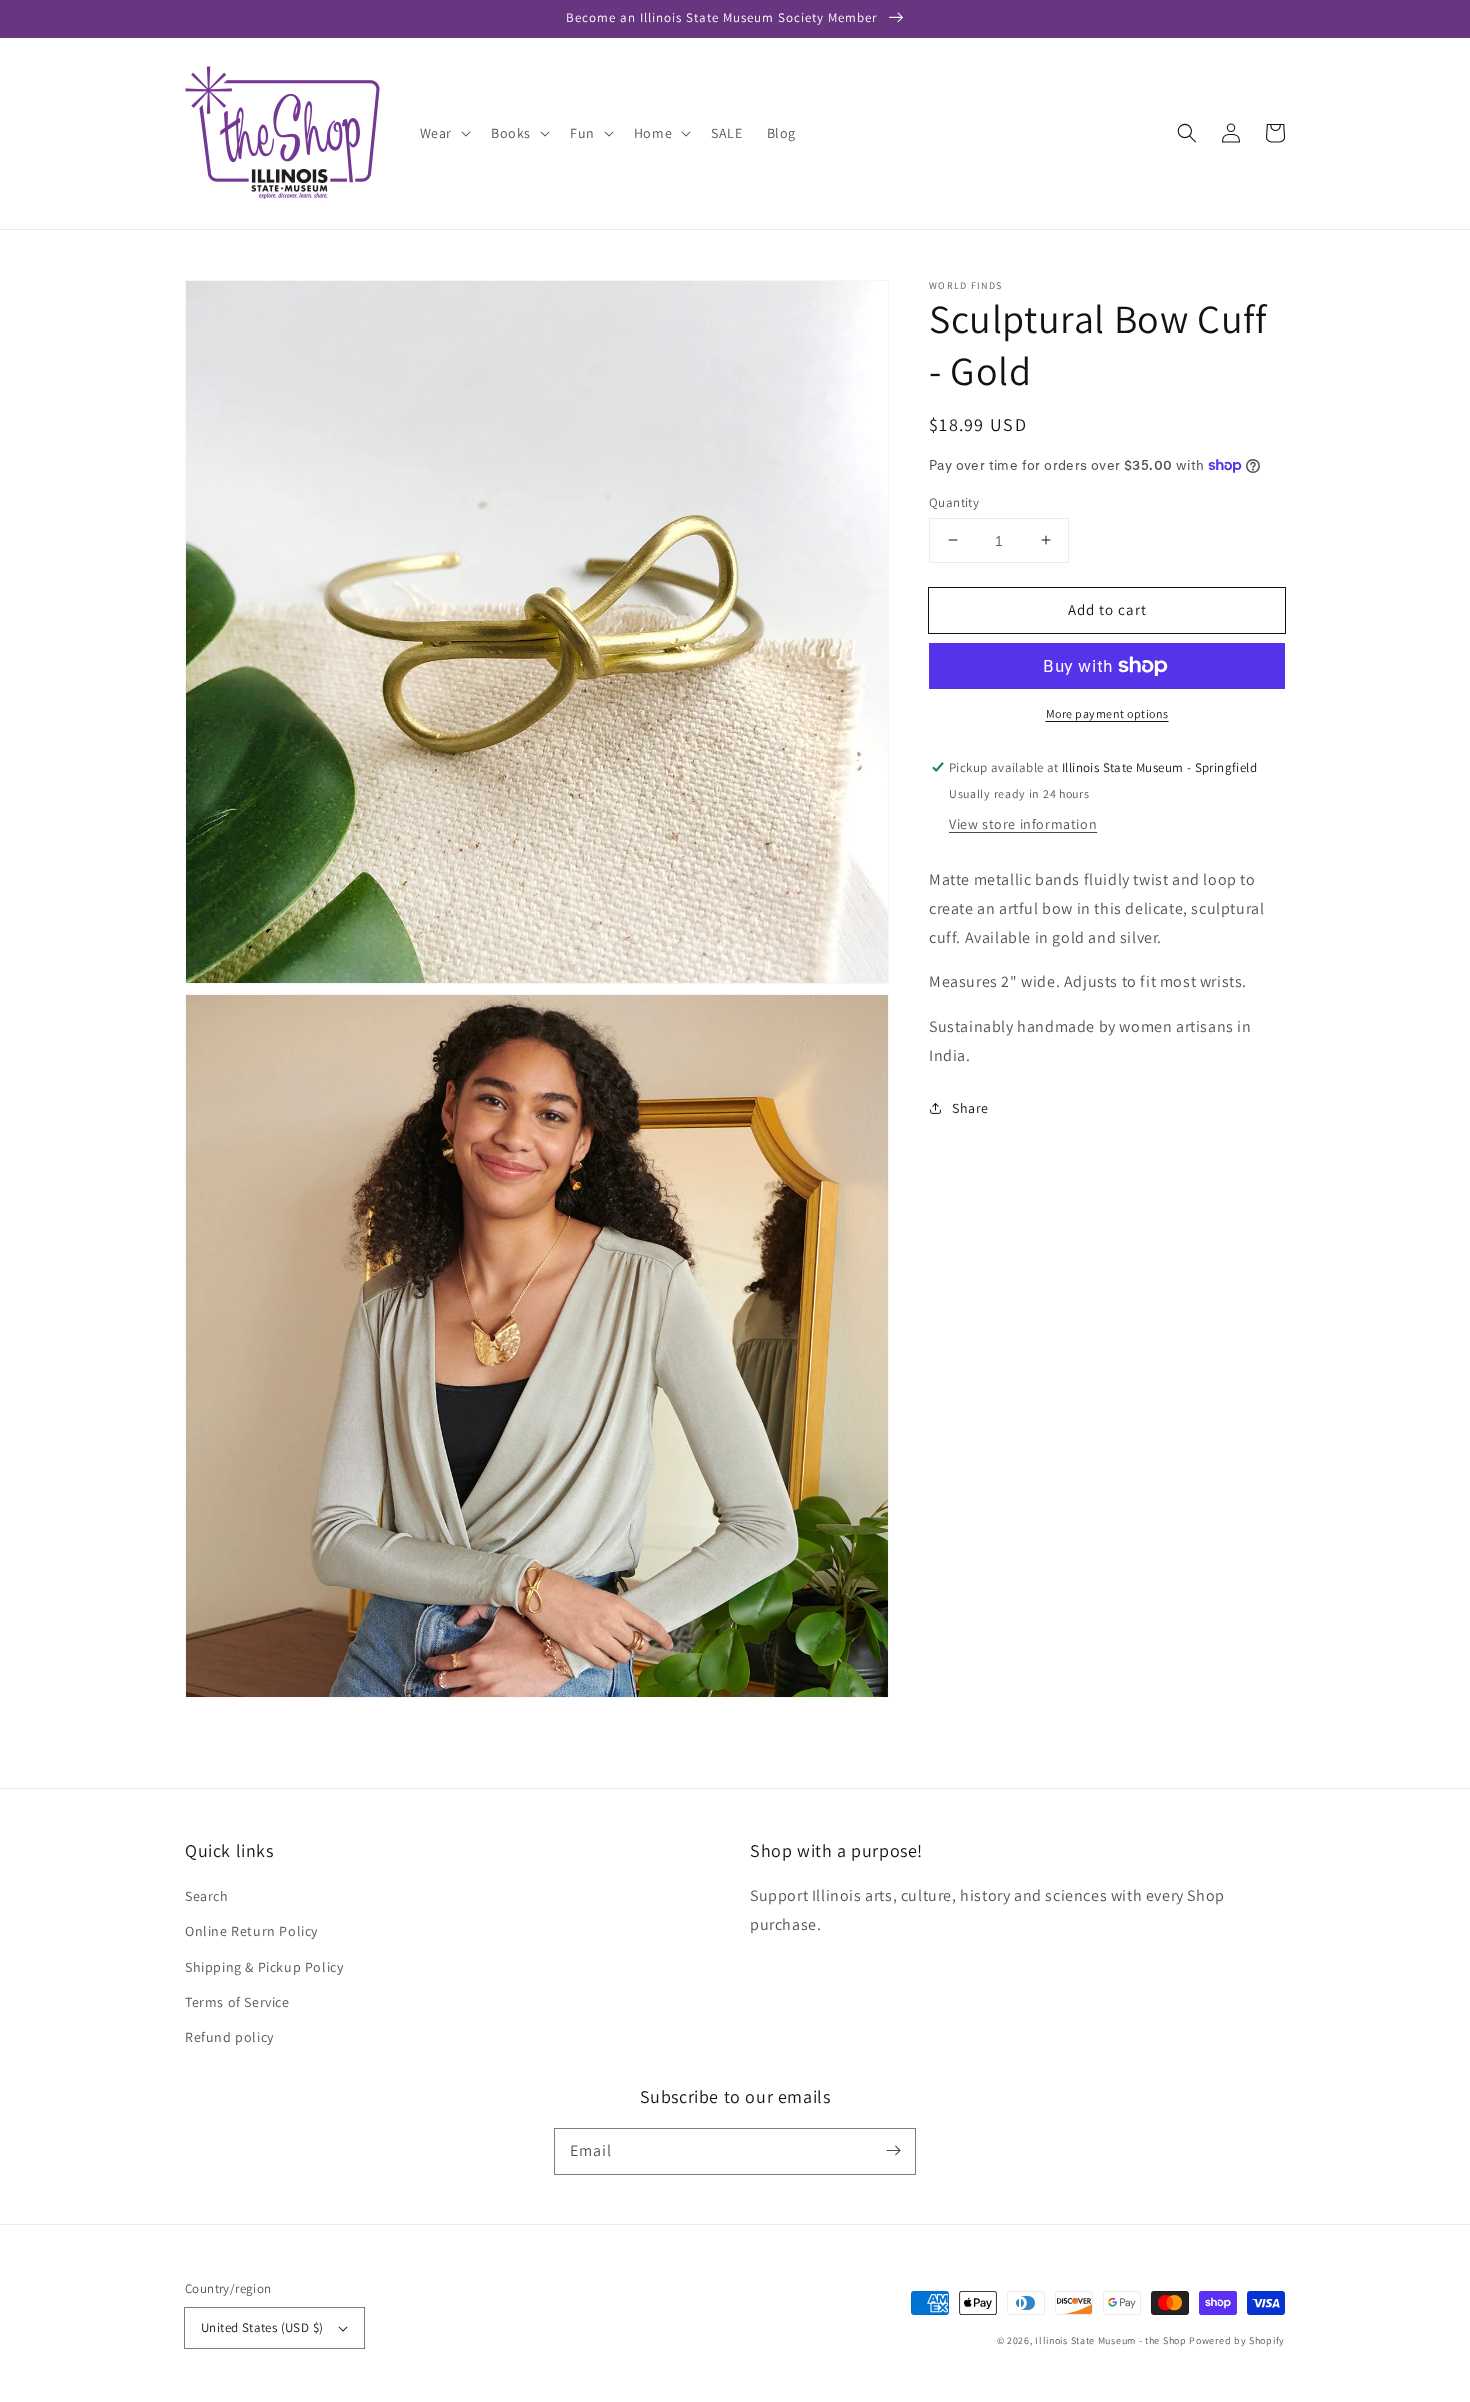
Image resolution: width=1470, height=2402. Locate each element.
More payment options (1107, 713)
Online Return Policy (251, 1931)
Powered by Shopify (1237, 2340)
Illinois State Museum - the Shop (1110, 2340)
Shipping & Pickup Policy (264, 1967)
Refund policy (229, 2037)
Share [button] (970, 1107)
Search (207, 1896)
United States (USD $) (262, 2327)
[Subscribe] (893, 2151)
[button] (1187, 133)
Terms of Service (237, 2002)
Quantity (954, 501)
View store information (1023, 823)
